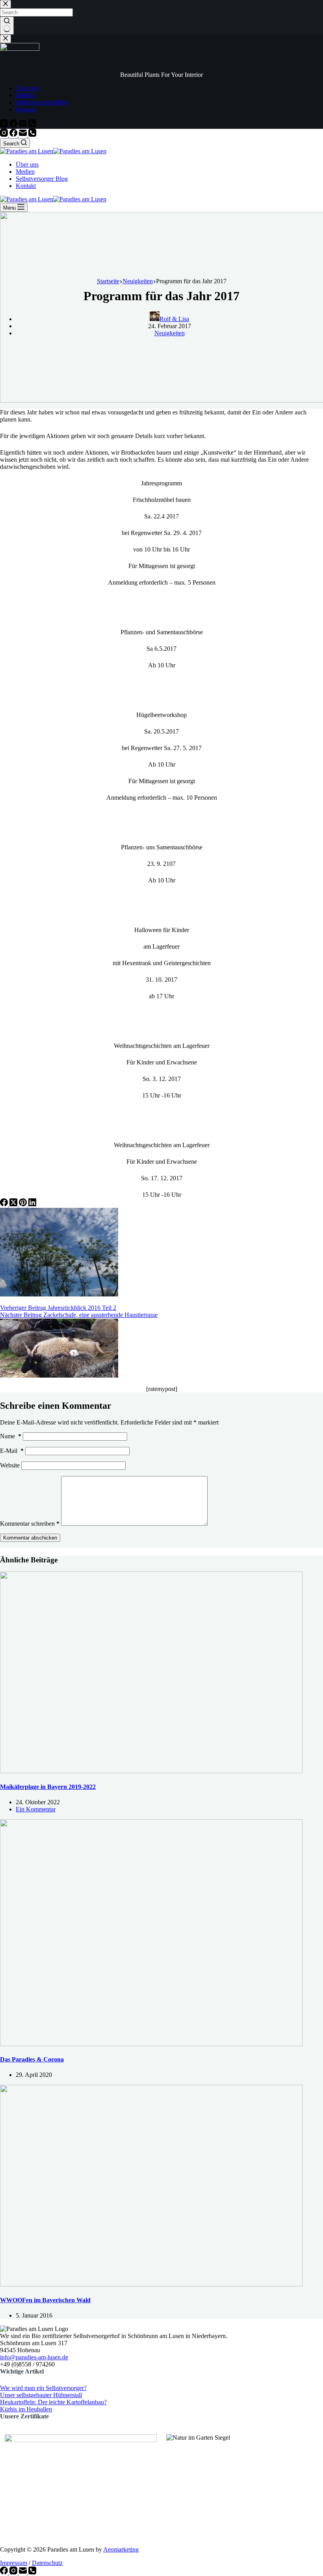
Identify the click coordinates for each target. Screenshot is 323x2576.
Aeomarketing (121, 2549)
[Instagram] (5, 135)
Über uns (27, 164)
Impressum (14, 2563)
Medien (25, 172)
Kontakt (26, 186)
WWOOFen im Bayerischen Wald (45, 2300)
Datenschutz (47, 2563)
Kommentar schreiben (30, 1524)
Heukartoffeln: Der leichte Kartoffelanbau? (53, 2402)
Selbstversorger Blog (42, 179)
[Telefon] (32, 135)
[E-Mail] (24, 135)
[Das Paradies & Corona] (151, 2044)
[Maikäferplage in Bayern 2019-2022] (151, 1771)
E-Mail (12, 1451)
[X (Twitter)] (14, 1204)
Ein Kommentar (36, 1809)
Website (10, 1465)
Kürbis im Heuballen (26, 2409)
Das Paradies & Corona (32, 2059)
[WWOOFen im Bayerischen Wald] (151, 2284)
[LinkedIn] (32, 1204)
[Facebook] (14, 135)
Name (11, 1436)
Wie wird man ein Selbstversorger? (43, 2388)
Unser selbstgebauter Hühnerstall (41, 2395)
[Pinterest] (24, 1204)
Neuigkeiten (170, 333)
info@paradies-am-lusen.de (34, 2357)
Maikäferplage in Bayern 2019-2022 (48, 1787)
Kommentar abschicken (30, 1538)
